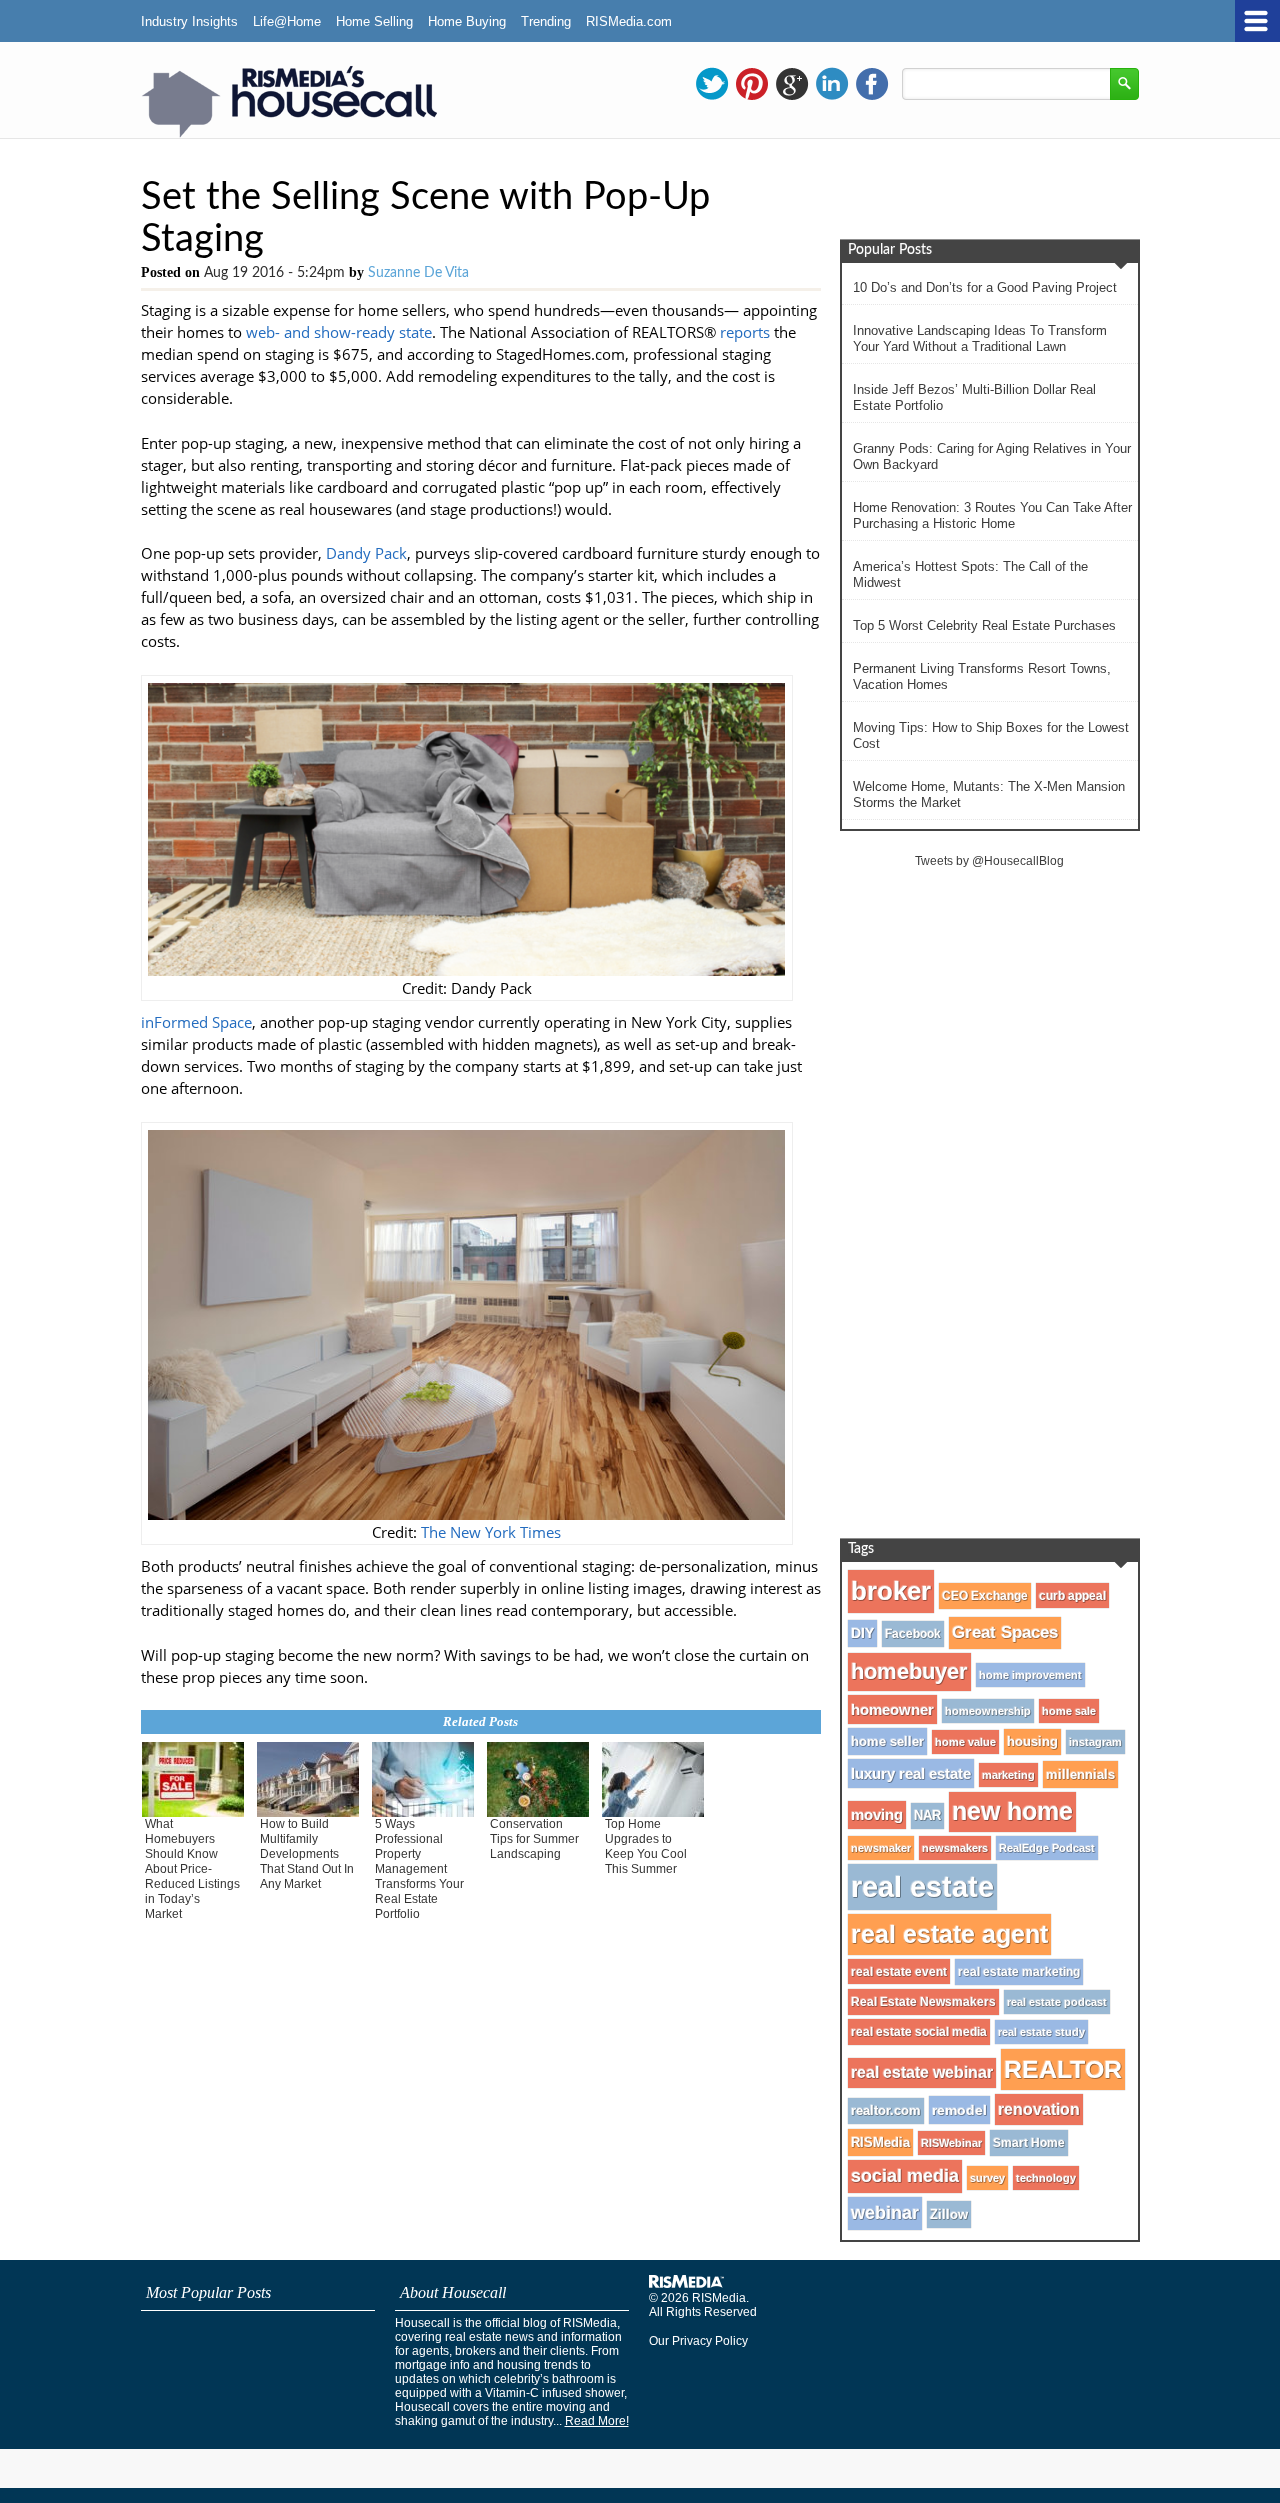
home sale (1069, 1711)
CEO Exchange (985, 1596)
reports (745, 332)
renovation (1039, 2109)
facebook (872, 84)
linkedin (832, 84)
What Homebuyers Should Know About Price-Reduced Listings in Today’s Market (192, 1869)
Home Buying (467, 21)
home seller (887, 1741)
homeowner (892, 1709)
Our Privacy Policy (698, 2341)
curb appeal (1072, 1595)
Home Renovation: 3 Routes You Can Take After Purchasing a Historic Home (992, 515)
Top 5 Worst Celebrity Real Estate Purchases (984, 625)
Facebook (913, 1634)
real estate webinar (922, 2072)
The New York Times (491, 1532)
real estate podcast (1057, 2002)
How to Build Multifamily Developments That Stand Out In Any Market (307, 1854)
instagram (1095, 1742)
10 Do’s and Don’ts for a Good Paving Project (985, 287)
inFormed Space (196, 1022)
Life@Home (287, 21)
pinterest (752, 84)
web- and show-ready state (339, 332)
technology (1046, 2178)
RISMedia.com (629, 21)
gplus (792, 84)
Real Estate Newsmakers (923, 2002)
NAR (927, 1816)
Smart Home (1029, 2143)
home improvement (1030, 1675)
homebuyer (909, 1671)
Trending (546, 21)
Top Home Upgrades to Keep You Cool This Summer (646, 1846)
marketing (1008, 1775)
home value (965, 1742)
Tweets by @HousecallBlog (989, 861)
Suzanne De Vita (418, 273)
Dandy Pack (366, 553)
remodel (959, 2110)
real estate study (1041, 2032)
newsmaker (881, 1848)
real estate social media (919, 2032)
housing (1032, 1742)
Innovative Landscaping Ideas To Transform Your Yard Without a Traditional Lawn (980, 338)
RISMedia (880, 2142)
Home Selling (374, 21)
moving (877, 1815)
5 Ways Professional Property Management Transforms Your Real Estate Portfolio (419, 1869)
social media (905, 2176)
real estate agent (949, 1934)
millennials (1080, 1774)
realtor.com (886, 2111)
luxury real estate (911, 1773)
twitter (712, 84)
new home (1012, 1811)
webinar (885, 2213)
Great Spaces (1005, 1632)
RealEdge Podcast (1047, 1848)
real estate (922, 1886)
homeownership (988, 1711)
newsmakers (955, 1848)
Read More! (597, 2421)
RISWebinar (951, 2143)
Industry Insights (189, 21)
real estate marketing (1019, 1972)
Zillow (949, 2214)
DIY (862, 1633)
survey (987, 2178)
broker (891, 1591)
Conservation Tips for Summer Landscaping (534, 1839)
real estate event (899, 1971)
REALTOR (1063, 2069)
